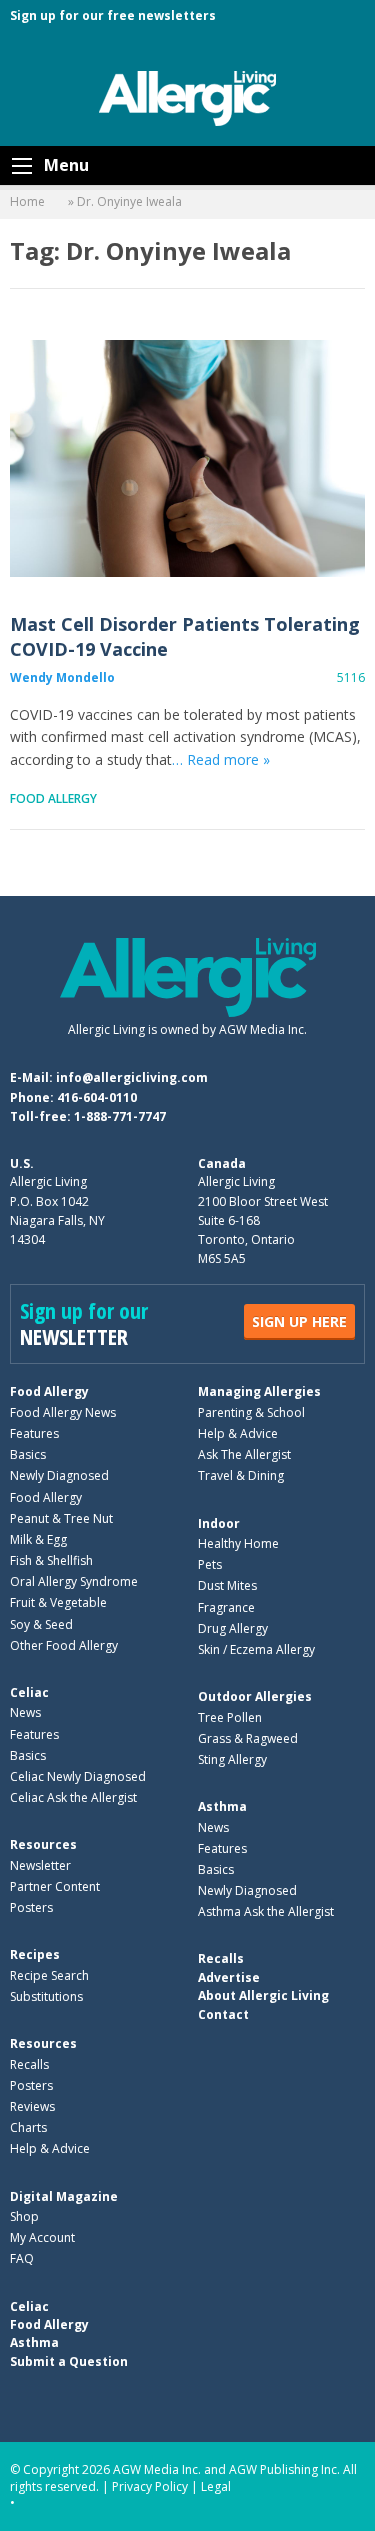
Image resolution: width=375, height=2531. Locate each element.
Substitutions (46, 1996)
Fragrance (226, 1607)
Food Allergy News (63, 1412)
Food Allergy (53, 798)
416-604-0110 (97, 1097)
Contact (223, 2014)
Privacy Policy (150, 2486)
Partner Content (55, 1886)
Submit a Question (69, 2361)
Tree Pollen (230, 1717)
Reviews (32, 2106)
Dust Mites (227, 1585)
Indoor (219, 1523)
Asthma (222, 1806)
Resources (43, 1844)
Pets (210, 1564)
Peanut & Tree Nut (61, 1518)
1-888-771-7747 (120, 1116)
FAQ (22, 2258)
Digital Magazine (64, 2196)
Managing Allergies (259, 1391)
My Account (42, 2237)
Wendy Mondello (62, 677)
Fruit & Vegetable (58, 1602)
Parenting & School (251, 1412)
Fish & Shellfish (51, 1560)
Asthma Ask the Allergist (266, 1911)
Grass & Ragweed (248, 1738)
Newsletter (40, 1865)
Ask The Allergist (244, 1454)
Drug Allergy (233, 1628)
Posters (31, 1907)
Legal (216, 2486)
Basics (28, 1454)
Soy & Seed (41, 1624)
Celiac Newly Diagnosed (78, 1776)
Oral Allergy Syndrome (74, 1581)
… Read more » (221, 759)
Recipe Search (49, 1975)
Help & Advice (238, 1433)
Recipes (35, 1954)
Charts (28, 2127)
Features (34, 1433)
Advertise (229, 1977)
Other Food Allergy (64, 1645)
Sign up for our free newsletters (113, 15)
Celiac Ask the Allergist (73, 1797)
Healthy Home (238, 1543)
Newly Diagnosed (59, 1475)
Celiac (29, 1692)
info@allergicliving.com (132, 1077)
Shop (24, 2216)
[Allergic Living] (188, 97)
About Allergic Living (263, 1995)
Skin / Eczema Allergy (256, 1649)
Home (27, 201)
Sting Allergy (232, 1759)
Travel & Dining (241, 1475)
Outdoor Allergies (255, 1696)
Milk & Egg (38, 1539)
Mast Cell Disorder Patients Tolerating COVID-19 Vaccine (187, 459)
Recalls (29, 2064)
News (25, 1712)
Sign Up (299, 1321)
